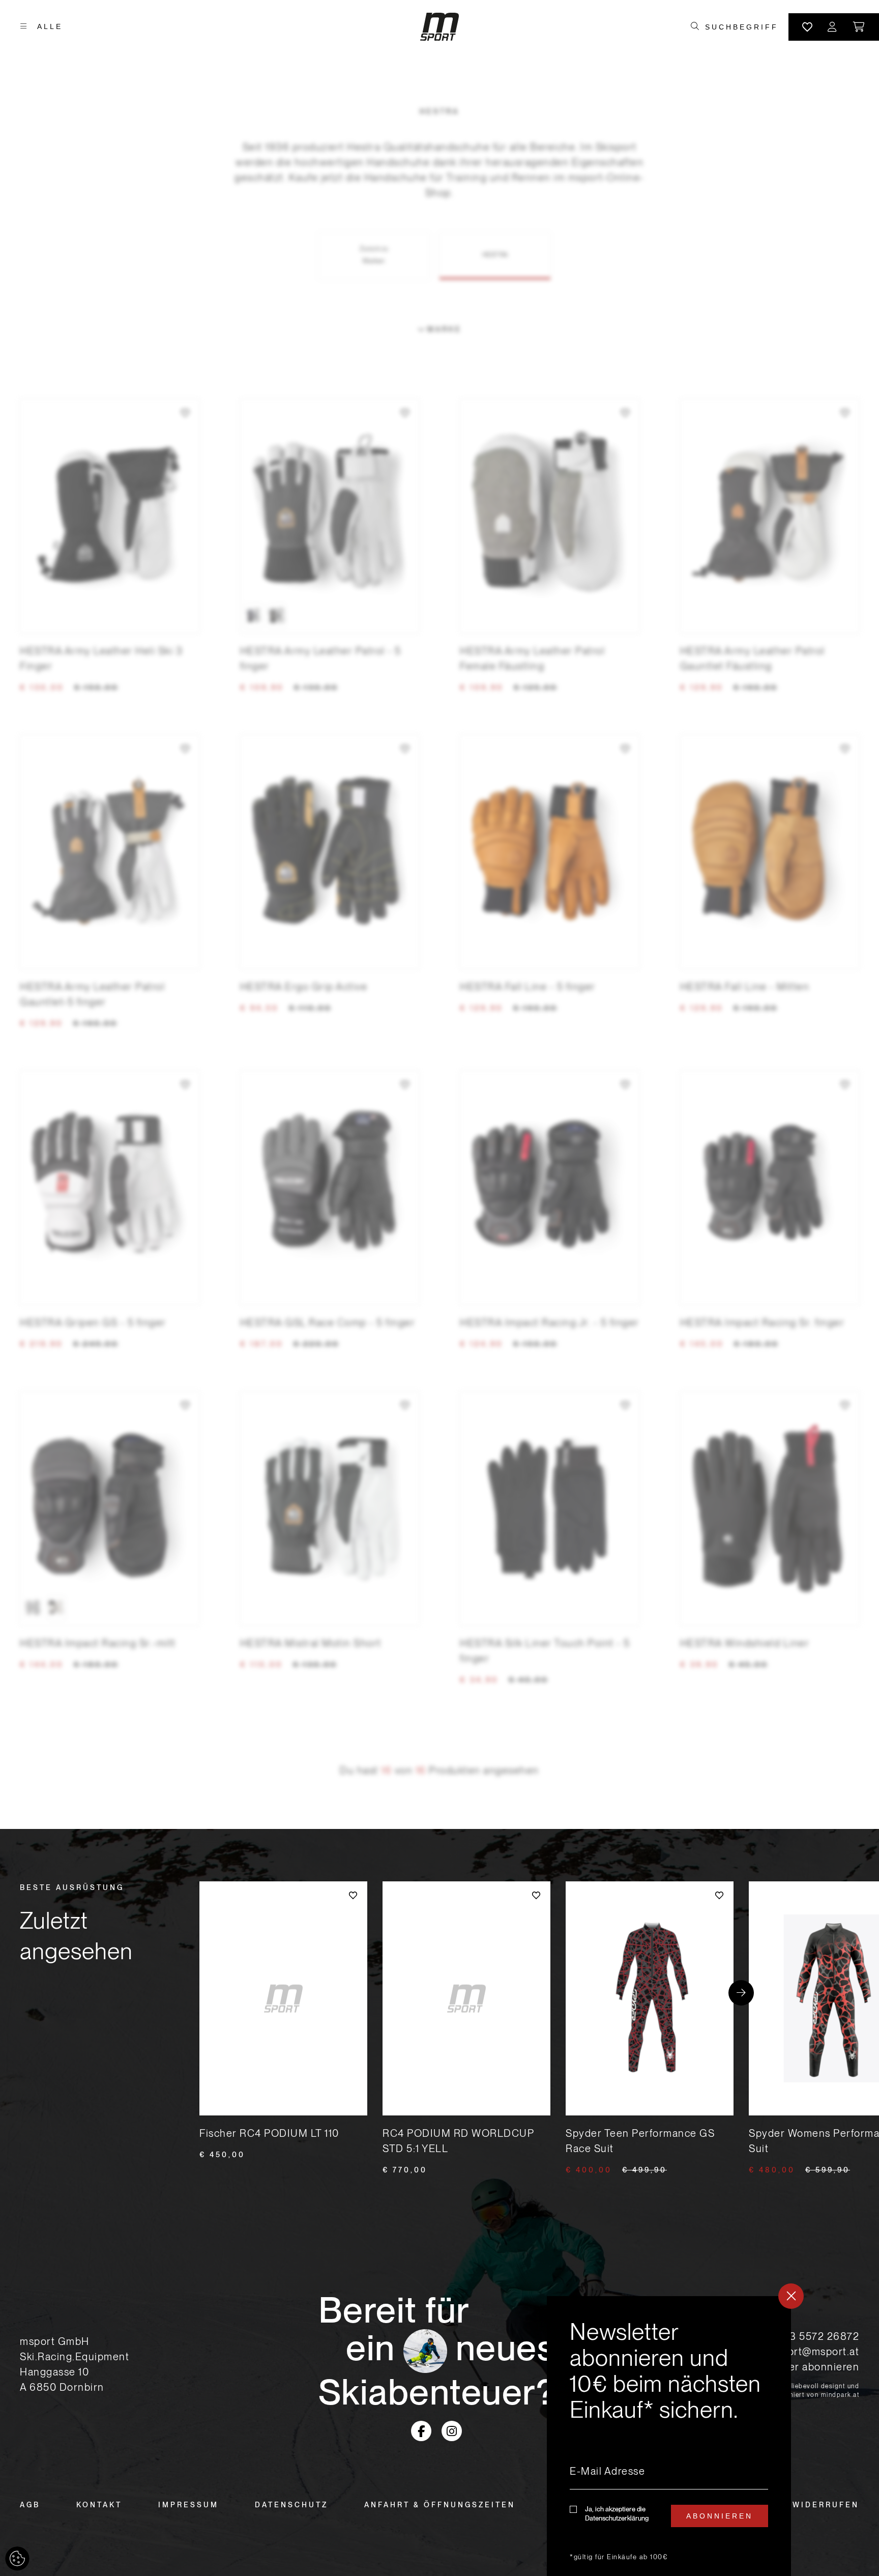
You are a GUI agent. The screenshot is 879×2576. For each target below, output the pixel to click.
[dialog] (669, 2436)
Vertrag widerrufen (801, 2505)
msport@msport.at (813, 2352)
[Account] (833, 27)
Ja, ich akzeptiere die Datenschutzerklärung (617, 2514)
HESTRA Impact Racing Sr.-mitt (98, 1643)
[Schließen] (791, 2296)
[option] (254, 616)
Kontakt (99, 2505)
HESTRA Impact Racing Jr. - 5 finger (550, 1323)
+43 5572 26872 (818, 2336)
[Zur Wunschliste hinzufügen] (185, 413)
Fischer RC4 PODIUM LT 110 (269, 2133)
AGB (30, 2505)
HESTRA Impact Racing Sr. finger (763, 1323)
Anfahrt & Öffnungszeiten (440, 2505)
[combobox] (741, 27)
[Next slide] (741, 1993)
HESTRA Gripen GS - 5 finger (93, 1323)
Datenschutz (291, 2505)
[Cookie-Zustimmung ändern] (17, 2559)
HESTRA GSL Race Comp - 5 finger (328, 1323)
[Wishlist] (807, 27)
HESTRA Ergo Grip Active (304, 987)
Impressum (188, 2505)
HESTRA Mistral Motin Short (311, 1643)
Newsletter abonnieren (802, 2367)
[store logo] (439, 27)
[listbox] (330, 616)
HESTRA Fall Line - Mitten (745, 987)
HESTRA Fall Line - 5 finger (528, 987)
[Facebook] (421, 2431)
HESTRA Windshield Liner (745, 1643)
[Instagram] (452, 2431)
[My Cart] (859, 27)
